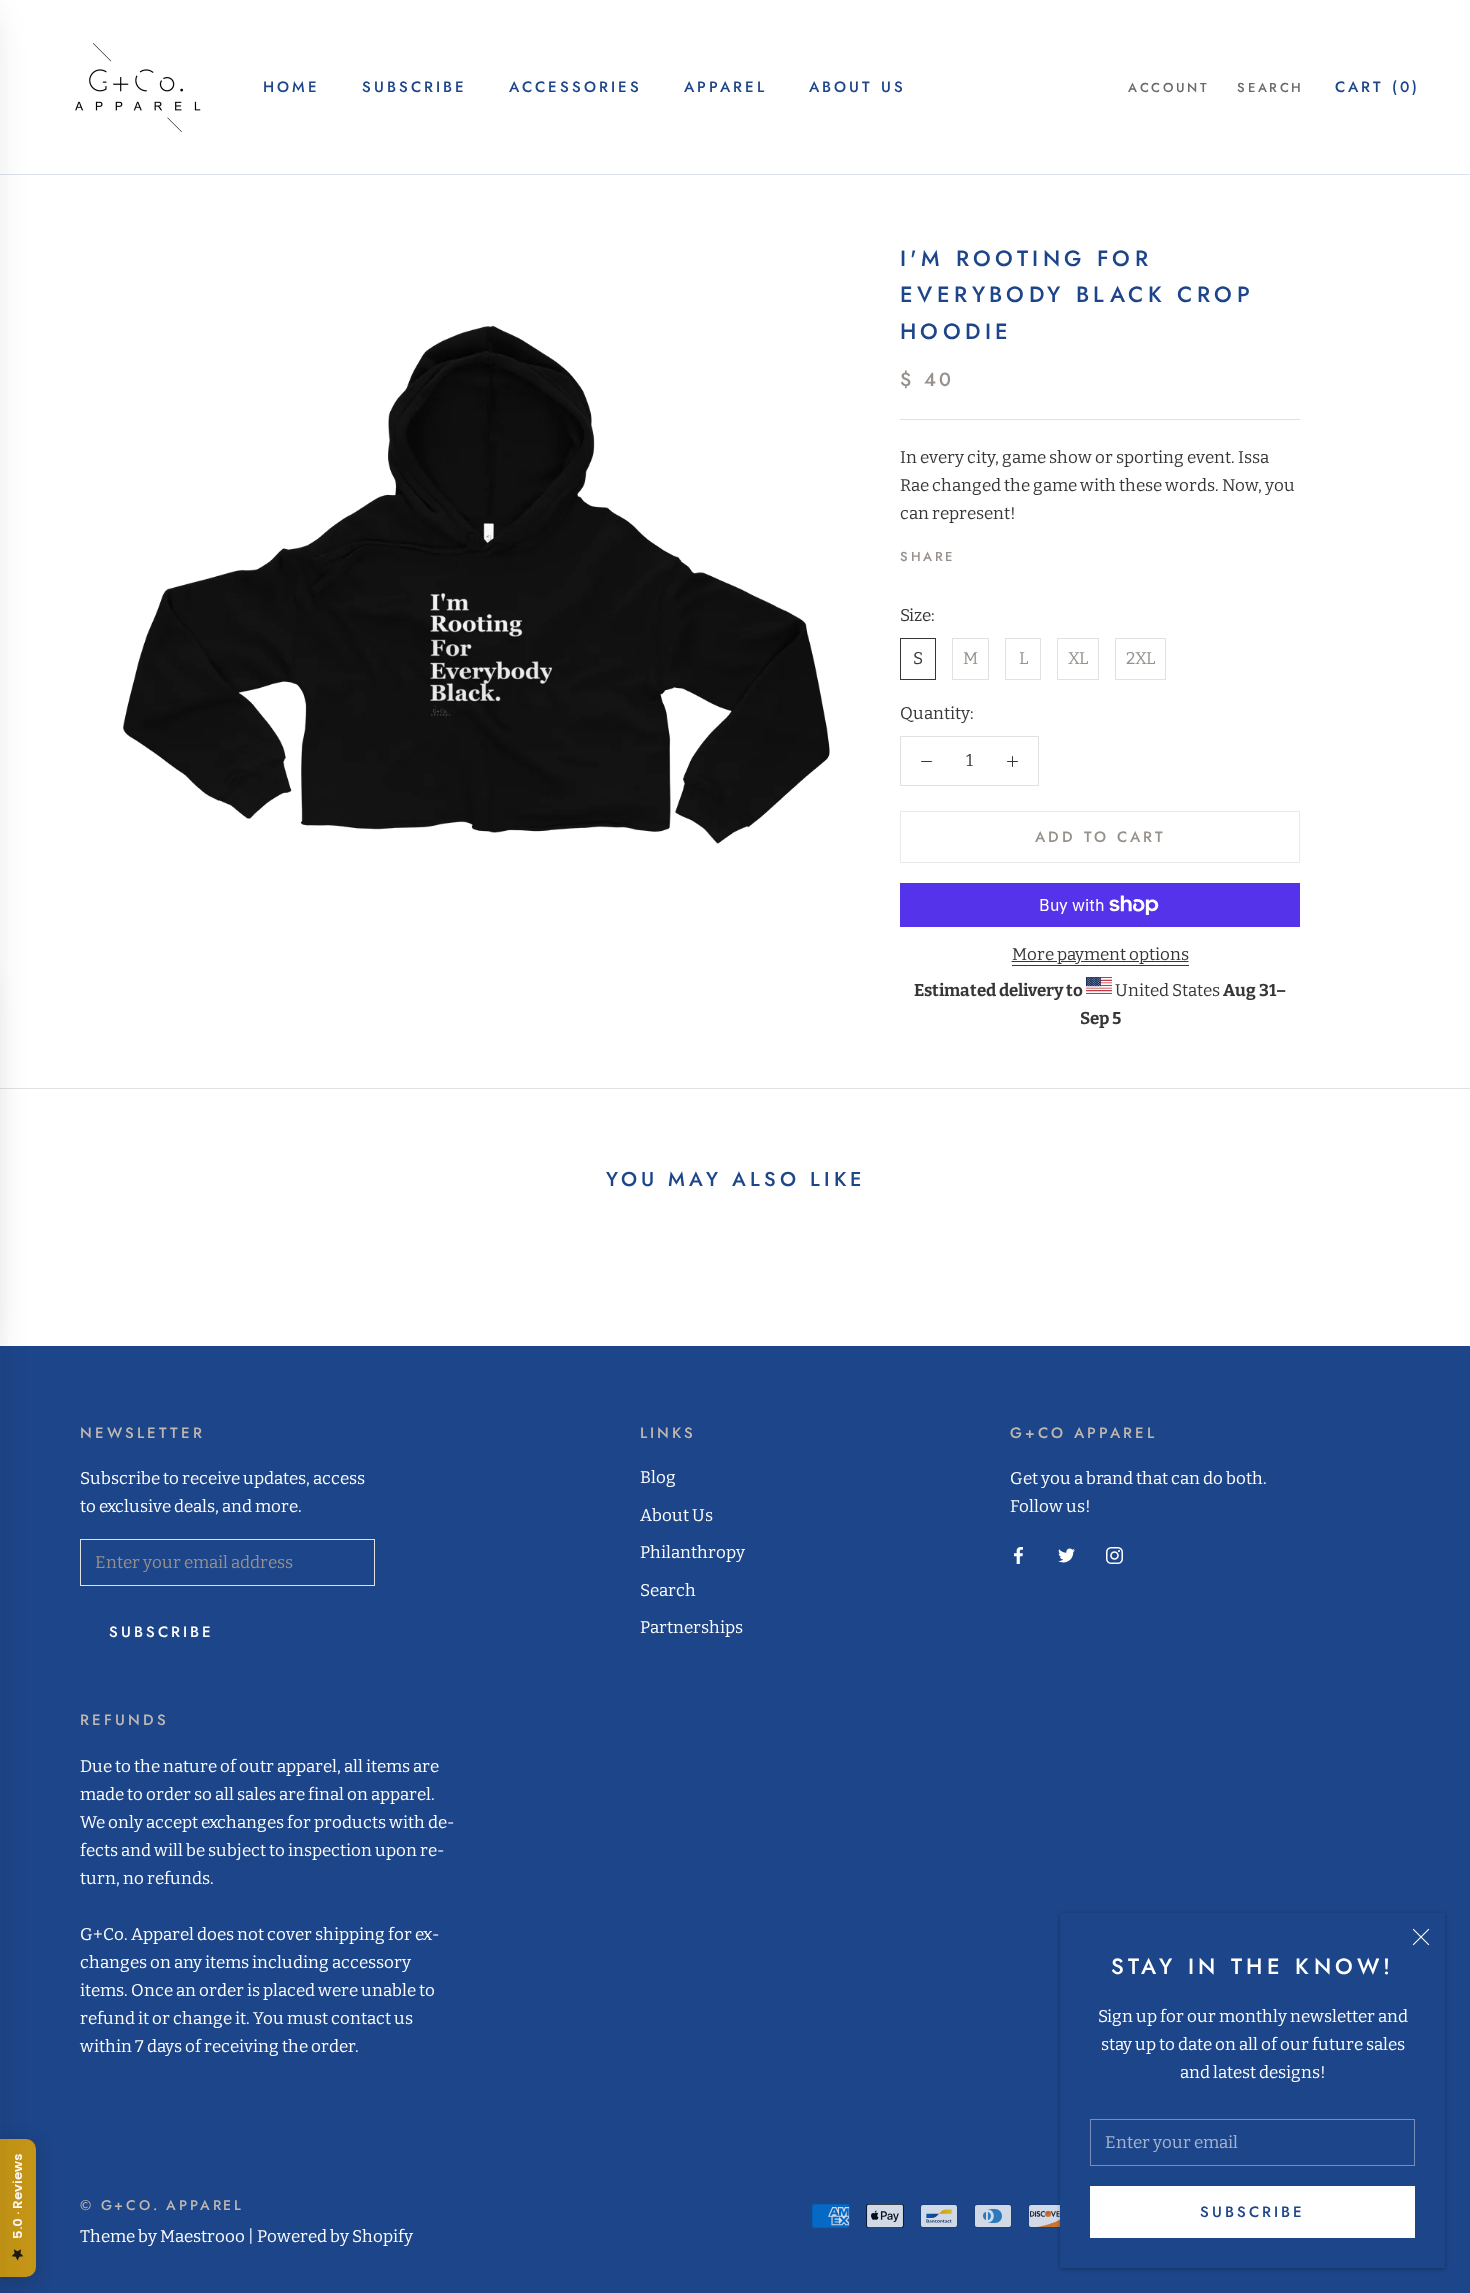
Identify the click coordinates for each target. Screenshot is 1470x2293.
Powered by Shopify (335, 2236)
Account (1168, 87)
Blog (658, 1477)
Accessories (575, 87)
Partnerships (691, 1627)
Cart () (1377, 87)
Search (1270, 87)
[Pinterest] (1026, 552)
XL (1078, 658)
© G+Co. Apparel (162, 2205)
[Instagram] (1114, 1555)
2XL (1140, 658)
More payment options (1100, 954)
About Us (857, 87)
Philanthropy (692, 1552)
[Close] (1421, 1937)
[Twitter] (1000, 552)
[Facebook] (974, 552)
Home (291, 87)
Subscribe (1252, 2212)
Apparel (725, 87)
